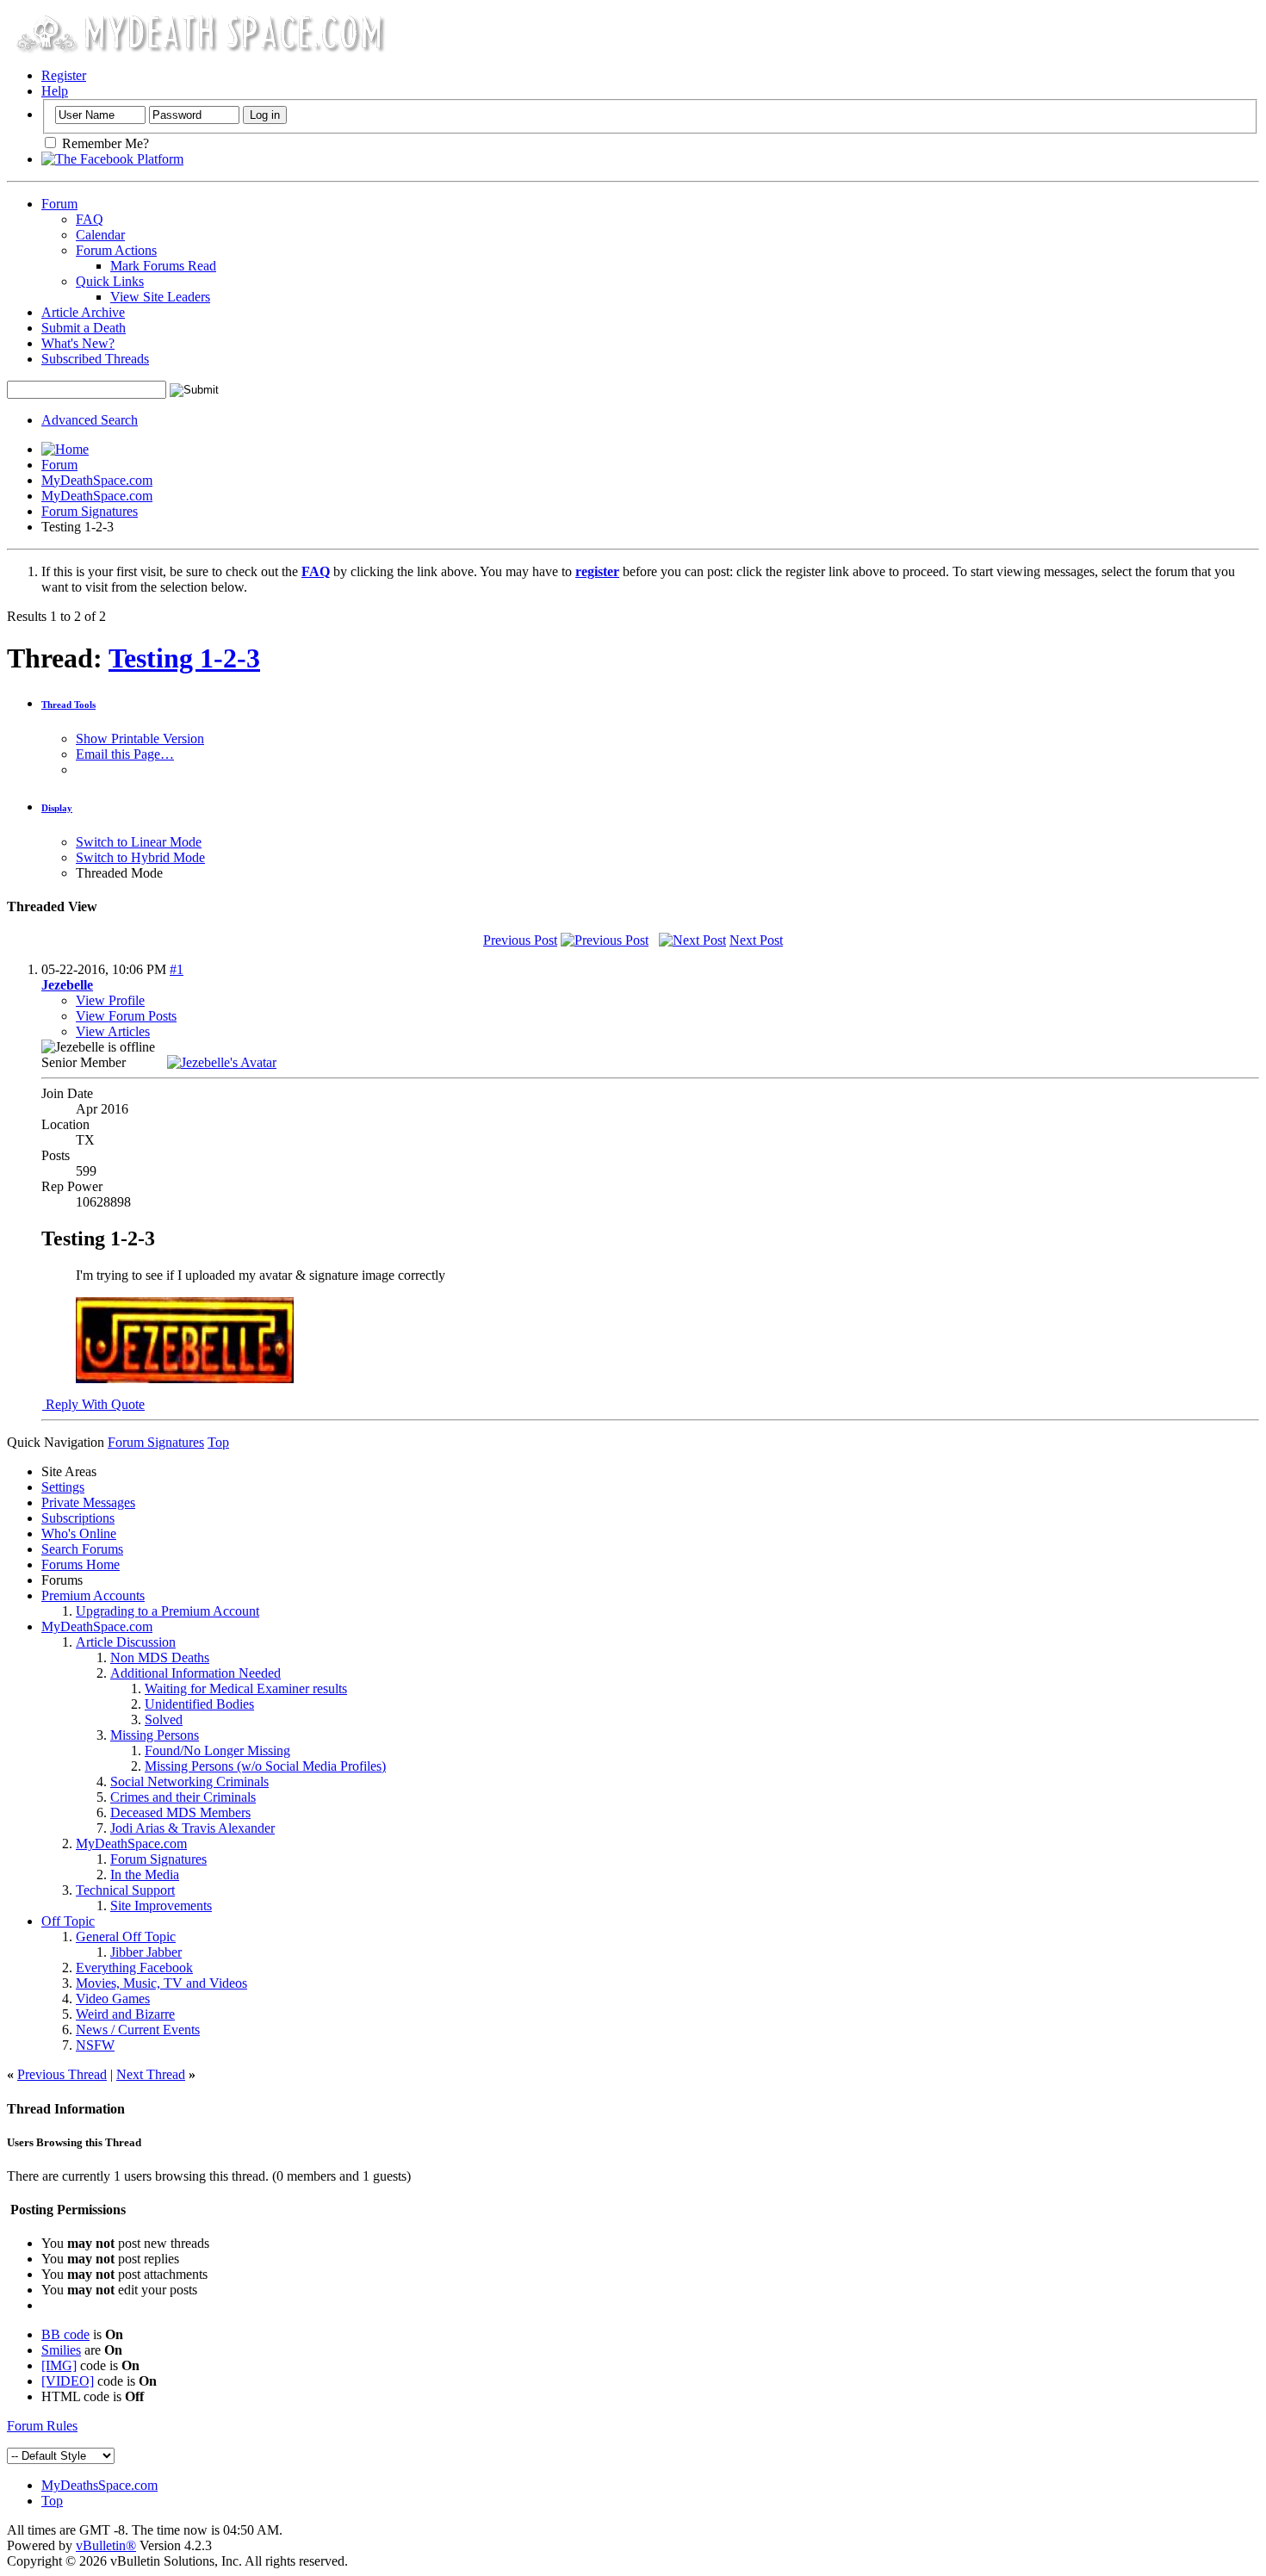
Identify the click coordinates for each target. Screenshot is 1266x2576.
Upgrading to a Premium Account (168, 1611)
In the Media (145, 1875)
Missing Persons (155, 1735)
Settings (63, 1487)
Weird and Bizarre (125, 2014)
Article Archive (83, 312)
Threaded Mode (119, 873)
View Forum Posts (126, 1016)
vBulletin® (106, 2545)
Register (64, 75)
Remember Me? (104, 143)
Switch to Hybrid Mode (140, 857)
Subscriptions (78, 1518)
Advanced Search (90, 420)
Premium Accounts (93, 1595)
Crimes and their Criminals (183, 1797)
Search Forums (82, 1549)
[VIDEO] (68, 2381)
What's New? (78, 343)
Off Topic (68, 1921)
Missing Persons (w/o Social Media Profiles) (265, 1766)
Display (57, 808)
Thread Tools (68, 705)
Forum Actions (116, 250)
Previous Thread (62, 2074)
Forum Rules (42, 2426)
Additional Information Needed (195, 1673)
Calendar (100, 235)
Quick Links (110, 281)
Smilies (61, 2350)
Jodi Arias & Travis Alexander (192, 1828)
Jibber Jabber (146, 1952)
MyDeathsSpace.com (99, 2485)
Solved (164, 1719)
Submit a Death (84, 328)
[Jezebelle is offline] (222, 1062)
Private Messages (88, 1502)
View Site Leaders (160, 297)
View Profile (110, 1000)
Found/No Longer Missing (217, 1750)
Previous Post (520, 940)
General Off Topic (126, 1937)
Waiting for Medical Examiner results (246, 1688)
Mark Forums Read (163, 266)
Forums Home (81, 1564)
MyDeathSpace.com (97, 480)
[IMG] (59, 2365)
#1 (177, 969)
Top (218, 1442)
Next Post (756, 940)
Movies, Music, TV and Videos (161, 1983)
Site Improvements (161, 1906)
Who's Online (79, 1533)
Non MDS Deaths (160, 1657)
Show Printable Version (140, 739)
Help (55, 91)
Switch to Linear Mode (139, 842)
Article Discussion (126, 1642)
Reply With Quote (93, 1404)
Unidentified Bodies (199, 1704)
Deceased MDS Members (180, 1813)
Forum (59, 204)
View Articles (113, 1031)
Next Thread (151, 2074)
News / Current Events (138, 2030)
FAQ (90, 219)
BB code (65, 2334)
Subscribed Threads (95, 359)
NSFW (95, 2045)
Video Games (113, 1999)
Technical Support (125, 1890)
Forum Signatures (90, 511)
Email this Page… (125, 754)
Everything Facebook (134, 1968)
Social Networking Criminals (189, 1781)
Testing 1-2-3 (184, 658)
